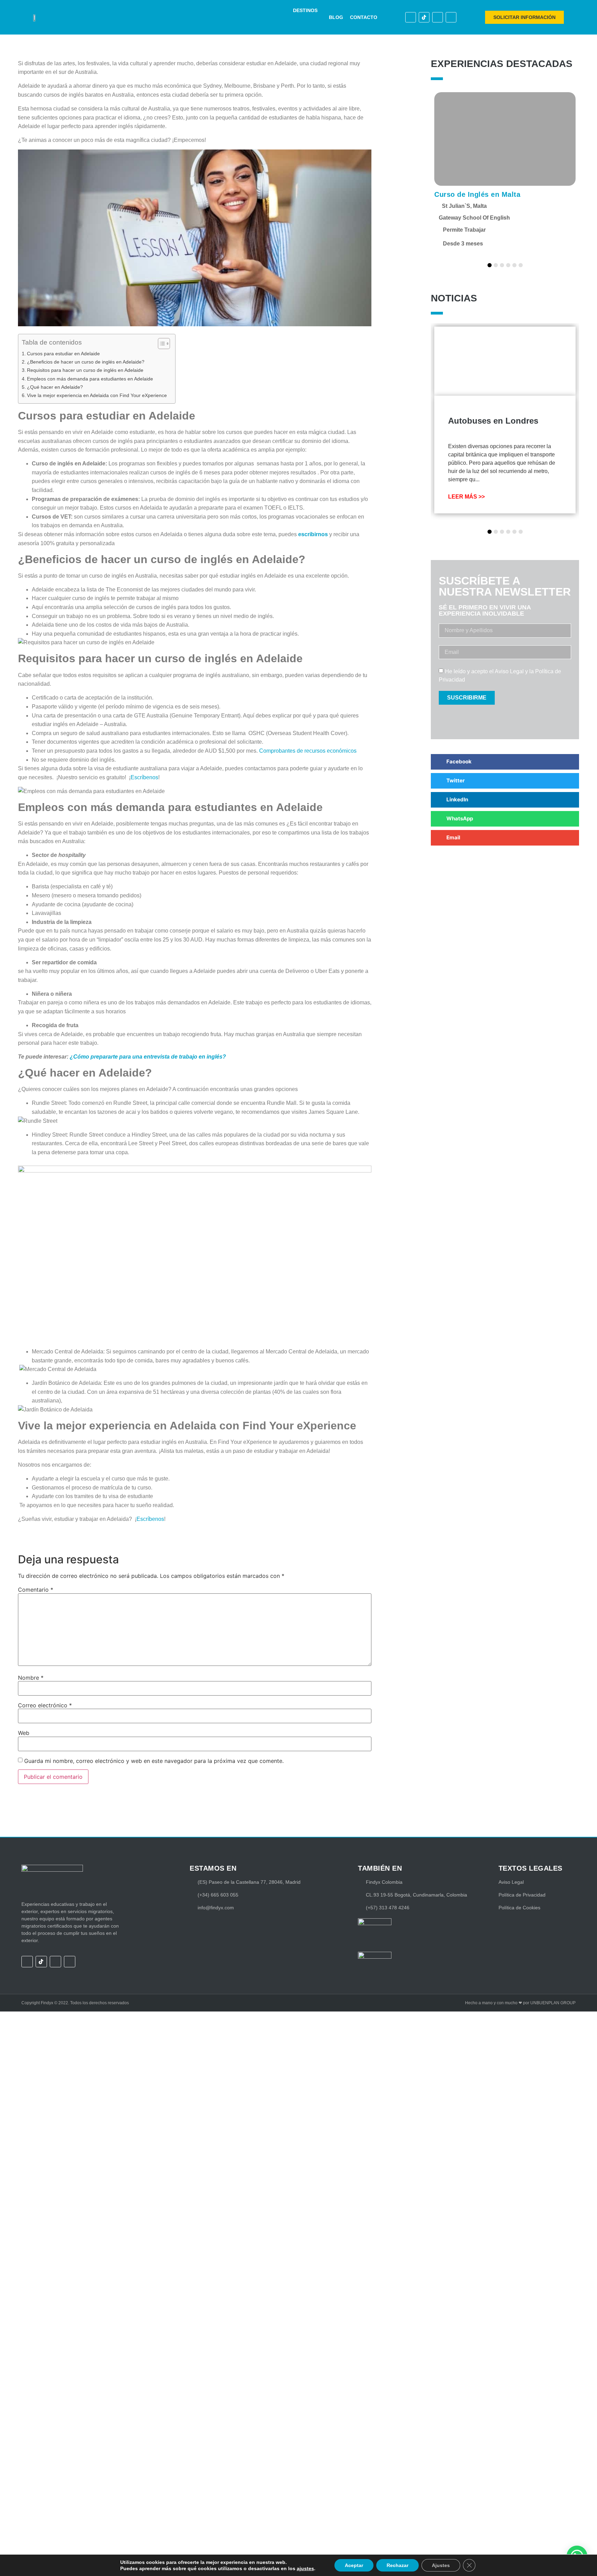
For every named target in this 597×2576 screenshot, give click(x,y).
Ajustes (441, 2565)
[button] (309, 11)
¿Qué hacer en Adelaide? (56, 387)
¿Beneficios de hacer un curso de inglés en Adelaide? (86, 362)
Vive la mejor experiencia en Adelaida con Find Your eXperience (98, 395)
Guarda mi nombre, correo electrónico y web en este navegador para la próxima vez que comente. (154, 1761)
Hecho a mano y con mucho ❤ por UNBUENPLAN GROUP (520, 2003)
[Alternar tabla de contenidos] (160, 344)
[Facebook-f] (411, 17)
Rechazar (397, 2565)
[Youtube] (451, 17)
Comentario (36, 1590)
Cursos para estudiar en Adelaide (64, 354)
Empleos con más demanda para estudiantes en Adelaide (91, 379)
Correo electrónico (45, 1705)
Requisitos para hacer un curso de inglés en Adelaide (86, 370)
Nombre (31, 1678)
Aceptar (354, 2565)
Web (24, 1733)
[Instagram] (438, 17)
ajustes (305, 2568)
